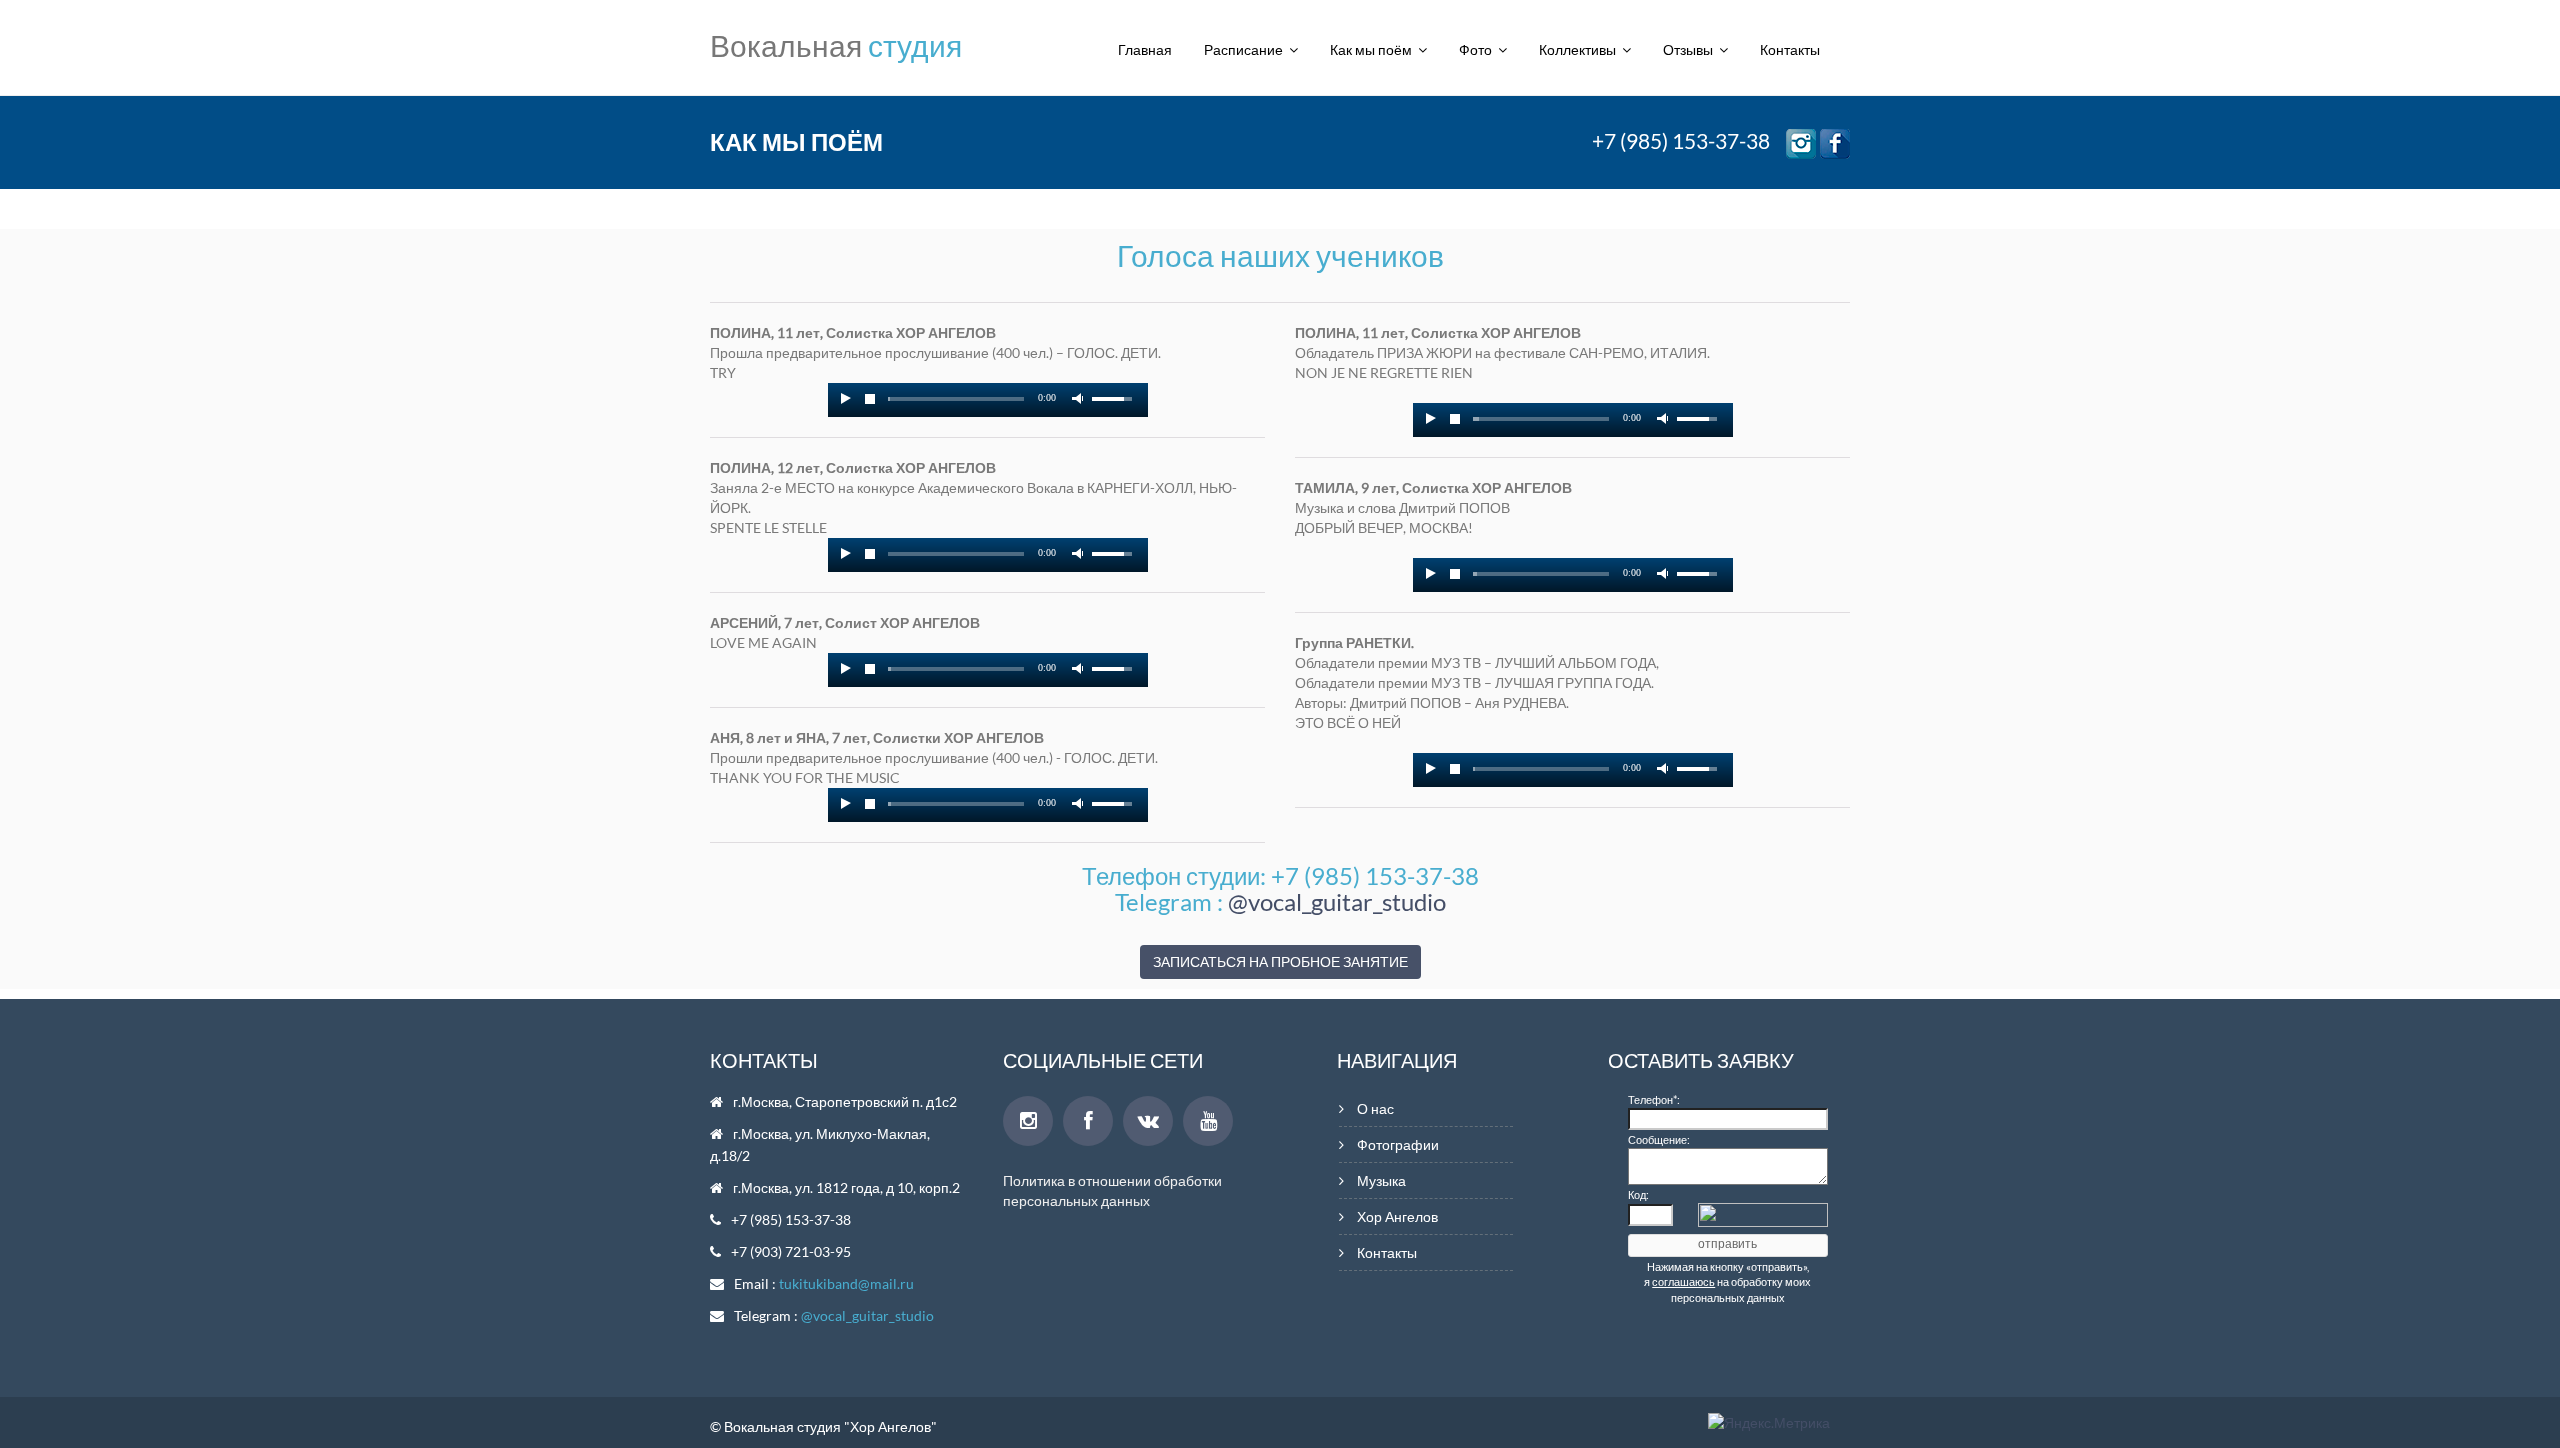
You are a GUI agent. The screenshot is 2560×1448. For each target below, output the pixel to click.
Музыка (1381, 1180)
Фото (1478, 49)
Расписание (1246, 49)
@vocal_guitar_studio (1337, 901)
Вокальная (836, 45)
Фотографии (1398, 1144)
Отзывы (1691, 49)
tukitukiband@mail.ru (846, 1283)
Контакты (1790, 49)
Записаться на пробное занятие (1280, 961)
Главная (1145, 49)
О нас (1375, 1108)
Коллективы (1580, 49)
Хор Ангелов (1397, 1216)
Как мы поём (1374, 49)
